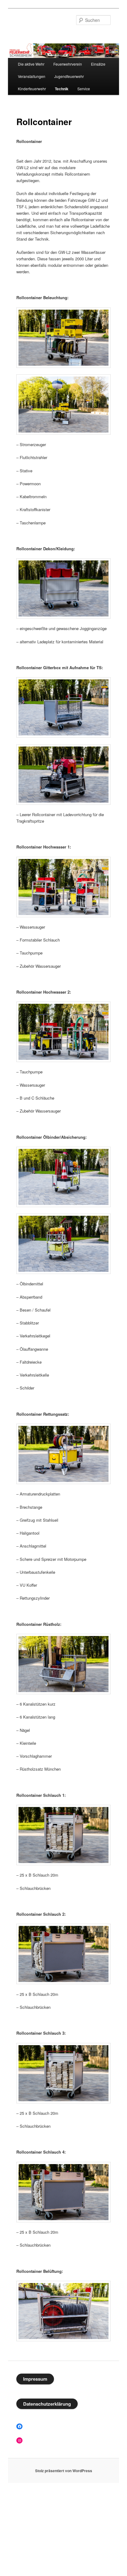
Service (84, 89)
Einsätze (98, 64)
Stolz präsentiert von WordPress (64, 2471)
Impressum (35, 2379)
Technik (62, 89)
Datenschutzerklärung (47, 2404)
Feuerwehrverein (68, 64)
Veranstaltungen (32, 76)
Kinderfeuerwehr (32, 89)
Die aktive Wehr (31, 64)
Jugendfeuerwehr (69, 76)
